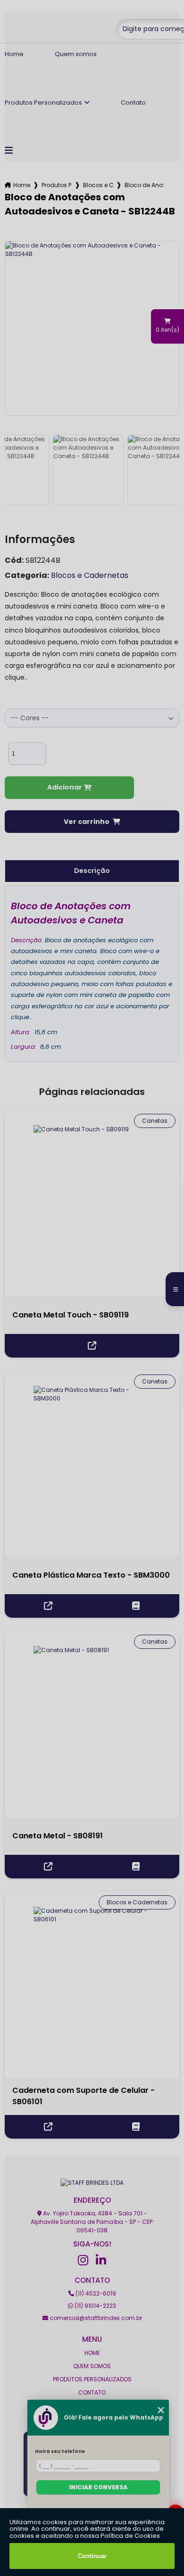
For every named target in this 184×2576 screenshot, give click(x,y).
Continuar (92, 2556)
